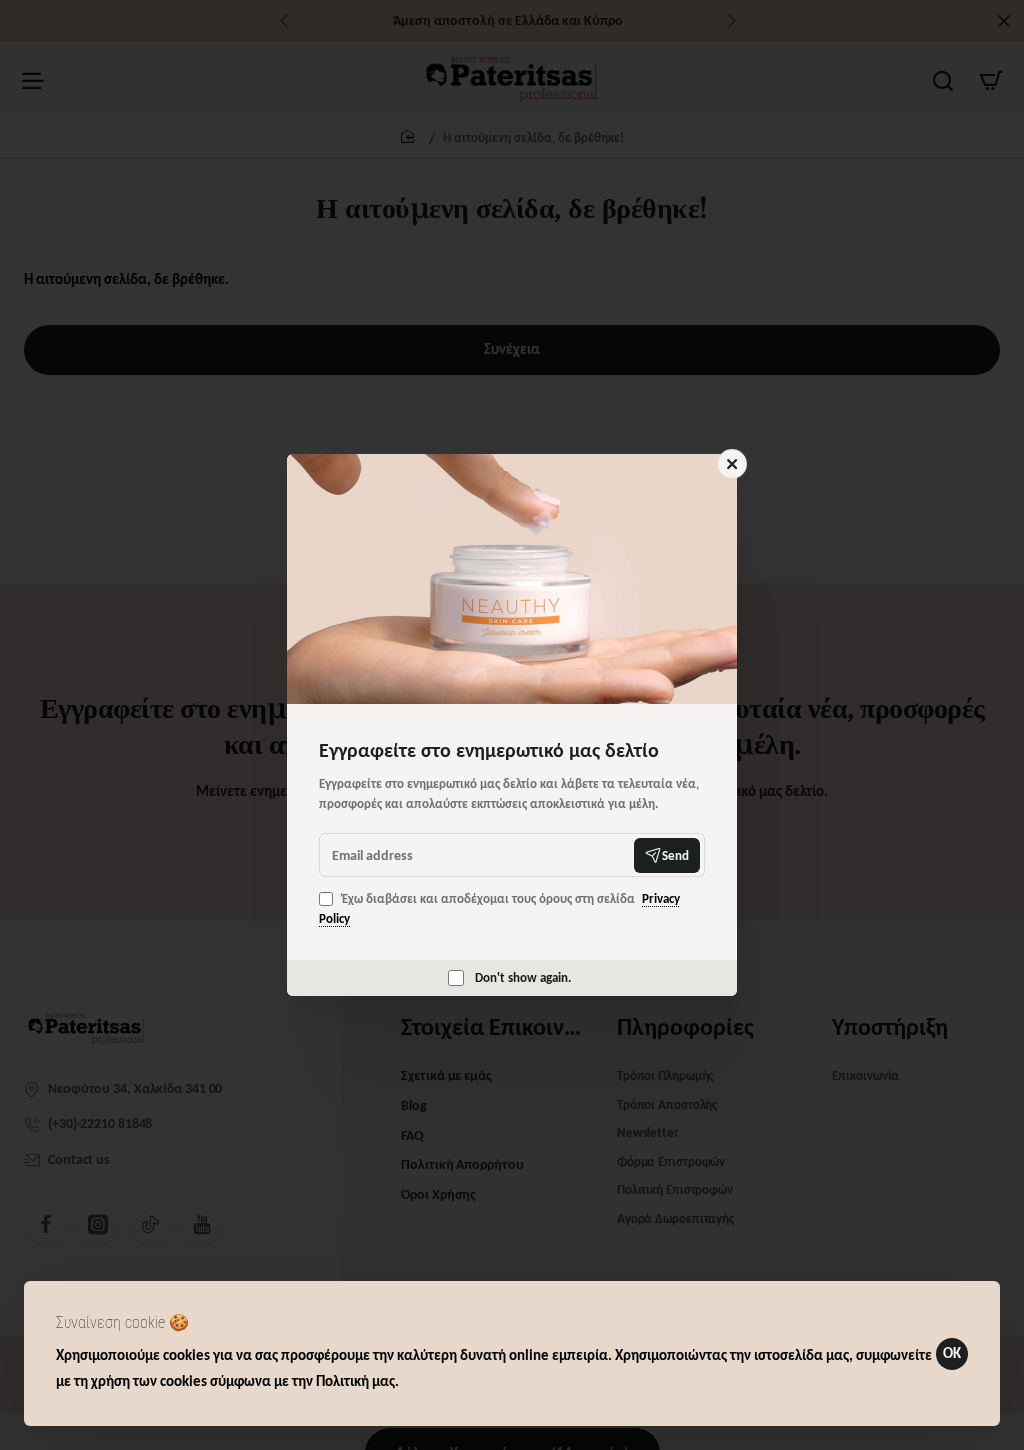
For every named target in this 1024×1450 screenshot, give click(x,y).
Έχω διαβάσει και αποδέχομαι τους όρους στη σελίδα (499, 908)
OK (952, 1353)
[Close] (732, 464)
